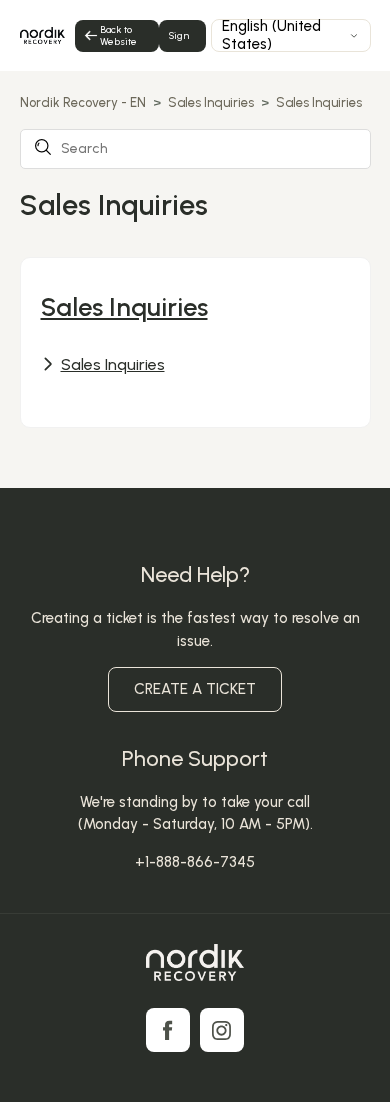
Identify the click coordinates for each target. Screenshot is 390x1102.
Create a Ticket (195, 689)
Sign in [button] (179, 40)
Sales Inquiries (211, 102)
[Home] (195, 966)
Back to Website (118, 35)
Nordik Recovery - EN (83, 102)
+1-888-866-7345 (195, 862)
